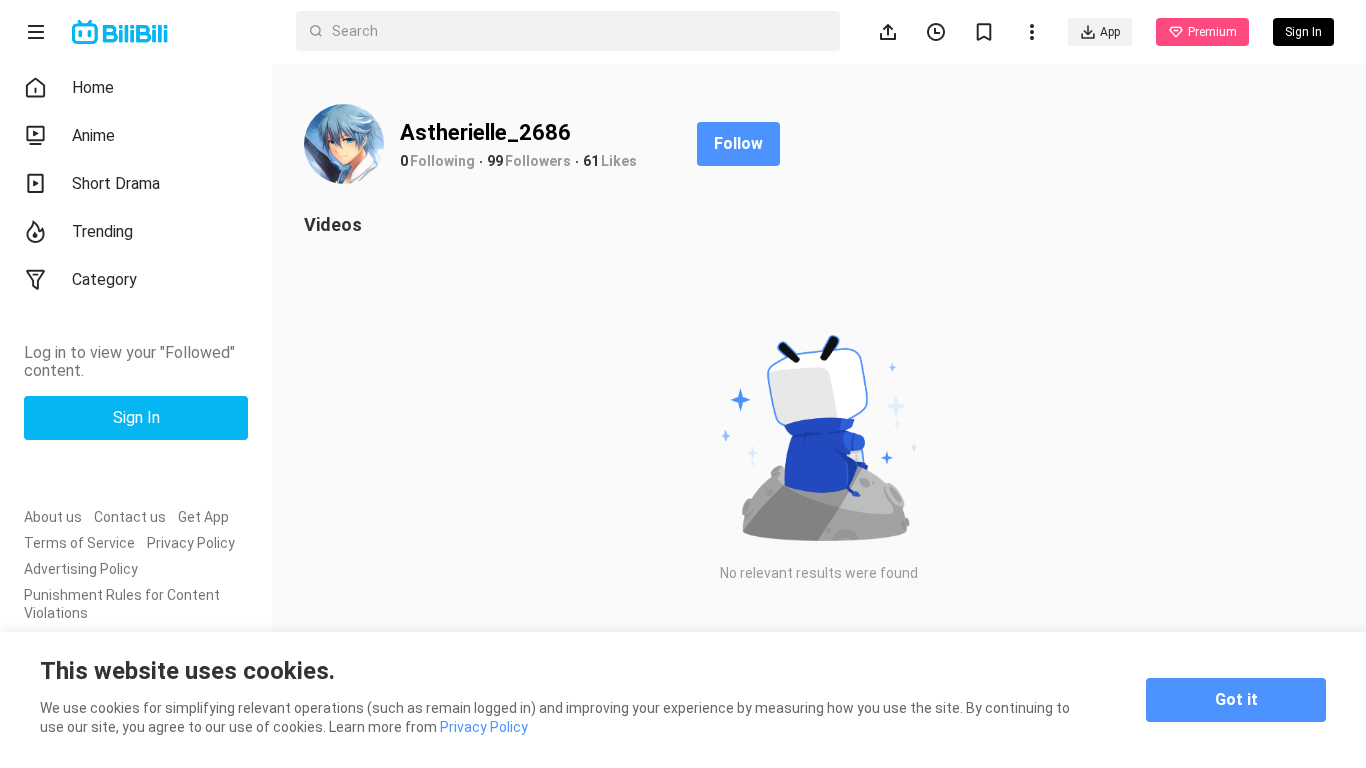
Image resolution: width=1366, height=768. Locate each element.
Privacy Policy (191, 543)
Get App (203, 517)
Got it (1236, 699)
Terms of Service (79, 543)
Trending (102, 231)
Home (93, 87)
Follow (738, 143)
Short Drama (116, 183)
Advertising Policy (81, 569)
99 (495, 161)
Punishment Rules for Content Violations (122, 604)
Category (104, 279)
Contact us (130, 517)
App (1110, 32)
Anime (93, 135)
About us (53, 517)
